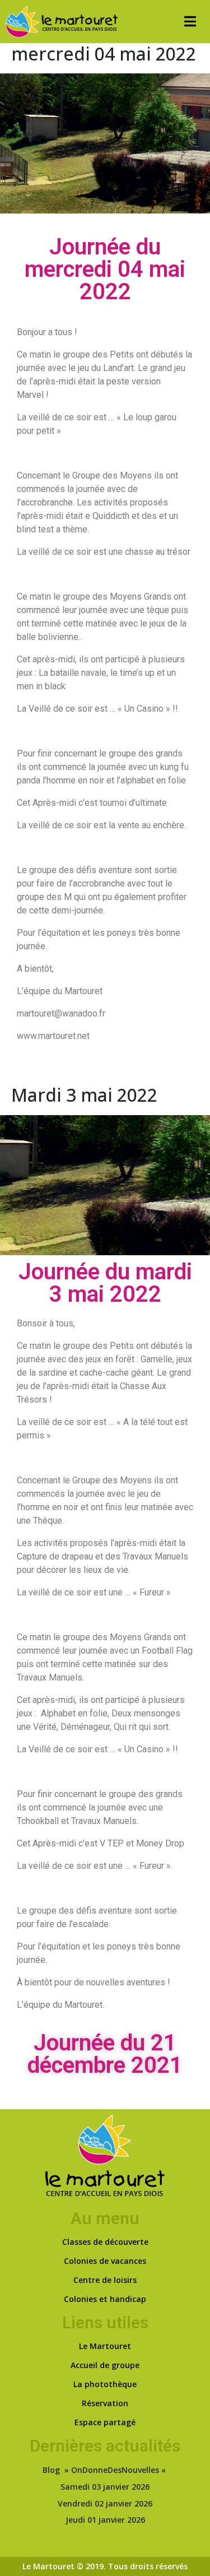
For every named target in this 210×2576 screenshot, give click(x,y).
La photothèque (105, 2384)
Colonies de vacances (105, 2261)
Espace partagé (105, 2422)
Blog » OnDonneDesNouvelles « (105, 2470)
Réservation (105, 2403)
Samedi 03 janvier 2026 (105, 2487)
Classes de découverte (105, 2242)
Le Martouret (105, 2346)
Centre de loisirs (105, 2280)
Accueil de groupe (105, 2365)
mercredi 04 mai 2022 (104, 54)
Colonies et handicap (105, 2299)
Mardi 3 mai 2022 (84, 1095)
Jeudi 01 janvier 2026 (105, 2520)
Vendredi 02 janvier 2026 (105, 2503)
